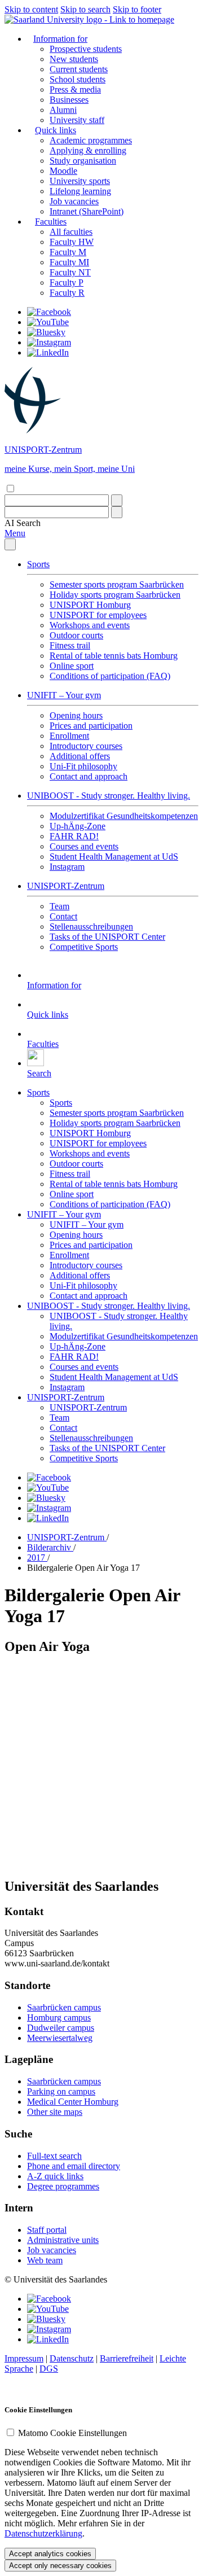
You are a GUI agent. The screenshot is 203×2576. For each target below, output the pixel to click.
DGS (49, 2369)
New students (74, 59)
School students (78, 79)
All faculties (71, 232)
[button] (23, 523)
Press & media (75, 89)
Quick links (56, 130)
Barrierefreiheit (127, 2358)
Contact (63, 916)
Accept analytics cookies (50, 2554)
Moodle (63, 171)
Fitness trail (70, 645)
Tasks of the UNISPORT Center (107, 937)
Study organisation (83, 161)
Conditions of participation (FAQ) (110, 676)
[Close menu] (10, 544)
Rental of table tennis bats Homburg (114, 656)
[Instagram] (49, 342)
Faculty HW (72, 242)
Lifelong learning (80, 191)
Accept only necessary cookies (60, 2566)
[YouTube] (48, 322)
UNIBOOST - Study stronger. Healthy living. (109, 796)
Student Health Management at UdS (114, 857)
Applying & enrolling (88, 150)
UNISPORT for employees (98, 615)
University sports (80, 181)
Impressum (24, 2358)
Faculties (51, 222)
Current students (79, 69)
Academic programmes (91, 140)
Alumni (63, 110)
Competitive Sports (84, 947)
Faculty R (67, 293)
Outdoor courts (76, 635)
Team (59, 906)
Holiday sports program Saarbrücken (115, 595)
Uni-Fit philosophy (83, 766)
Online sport (72, 666)
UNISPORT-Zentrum (66, 886)
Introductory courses (86, 746)
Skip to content (31, 9)
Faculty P (67, 282)
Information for (60, 39)
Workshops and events (90, 625)
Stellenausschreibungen (91, 926)
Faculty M (68, 252)
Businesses (69, 100)
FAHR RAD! (74, 836)
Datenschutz (72, 2358)
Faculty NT (70, 272)
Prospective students (86, 49)
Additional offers (80, 756)
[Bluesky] (46, 332)
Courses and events (84, 846)
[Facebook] (49, 312)
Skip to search (85, 9)
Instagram (67, 867)
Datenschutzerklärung (43, 2533)
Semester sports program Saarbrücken (117, 584)
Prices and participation (91, 726)
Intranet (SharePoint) (87, 211)
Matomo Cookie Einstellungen (72, 2433)
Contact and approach (89, 776)
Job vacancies (74, 201)
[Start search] (117, 500)
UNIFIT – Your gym (64, 695)
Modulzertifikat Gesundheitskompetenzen (124, 816)
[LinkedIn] (48, 352)
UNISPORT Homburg (90, 605)
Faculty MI (69, 262)
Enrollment (69, 736)
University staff (77, 120)
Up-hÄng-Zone (78, 826)
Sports (38, 564)
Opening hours (76, 715)
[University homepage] (89, 19)
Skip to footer (137, 9)
